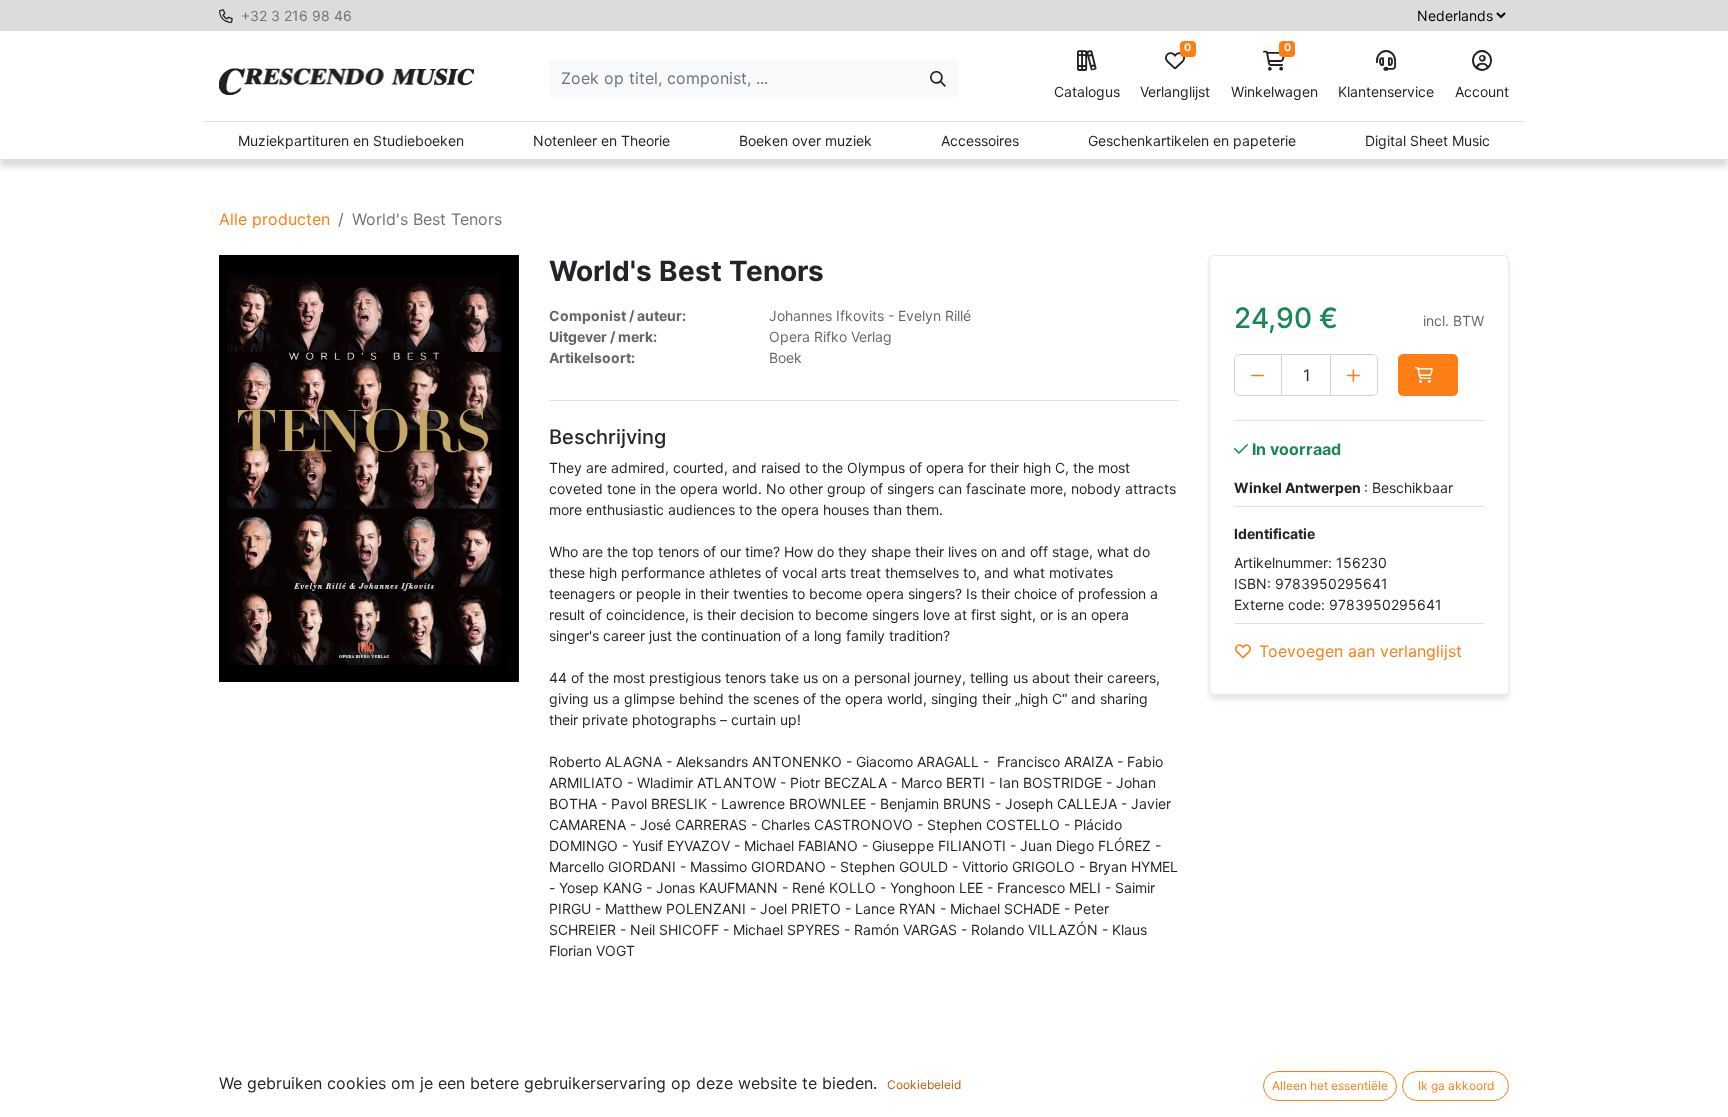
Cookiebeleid (924, 1084)
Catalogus (1087, 91)
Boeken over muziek (805, 140)
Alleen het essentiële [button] (1330, 1085)
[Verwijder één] (1258, 375)
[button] (1428, 375)
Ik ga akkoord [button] (1456, 1085)
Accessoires (980, 140)
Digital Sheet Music (1427, 140)
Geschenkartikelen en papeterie (1192, 140)
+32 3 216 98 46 (296, 15)
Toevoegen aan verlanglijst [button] (1360, 651)
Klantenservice (1386, 91)
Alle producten (274, 219)
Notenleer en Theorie (601, 140)
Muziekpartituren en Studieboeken (351, 140)
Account (1482, 91)
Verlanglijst (1175, 75)
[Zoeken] (938, 78)
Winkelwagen (1274, 75)
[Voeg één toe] (1354, 375)
